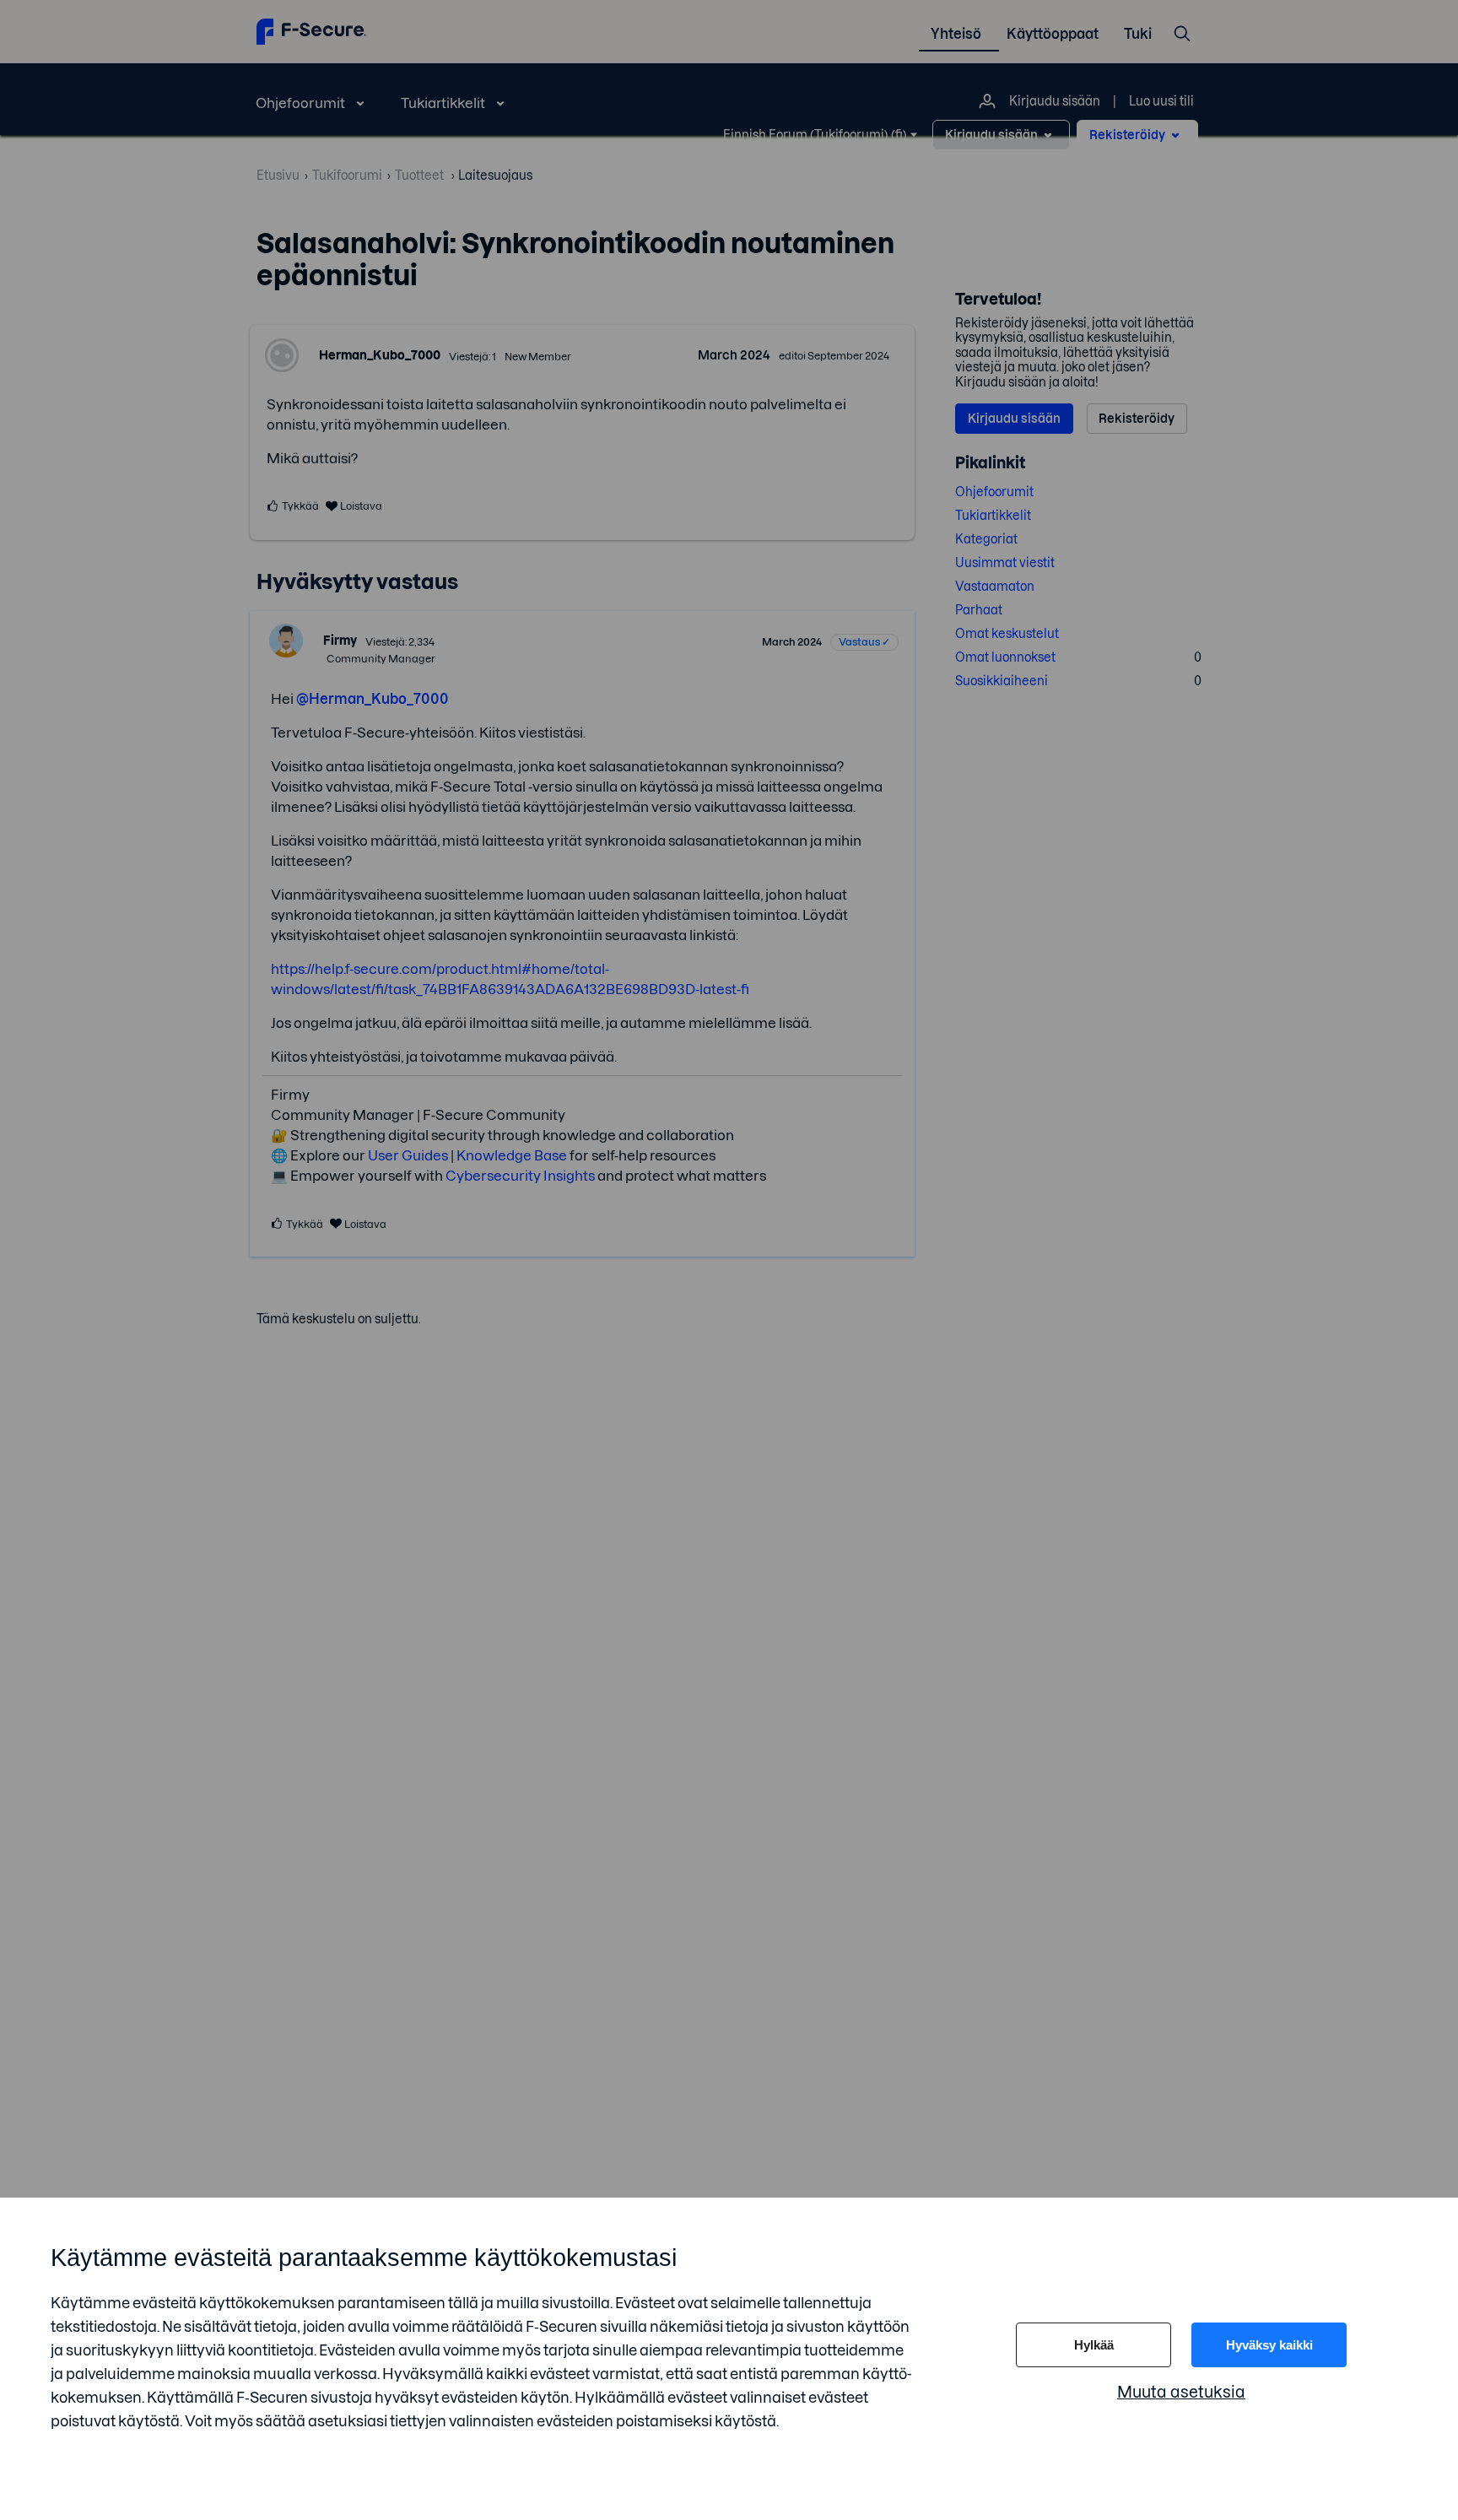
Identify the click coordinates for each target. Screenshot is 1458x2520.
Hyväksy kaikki (1269, 2345)
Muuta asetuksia (1181, 2392)
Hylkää (1094, 2345)
